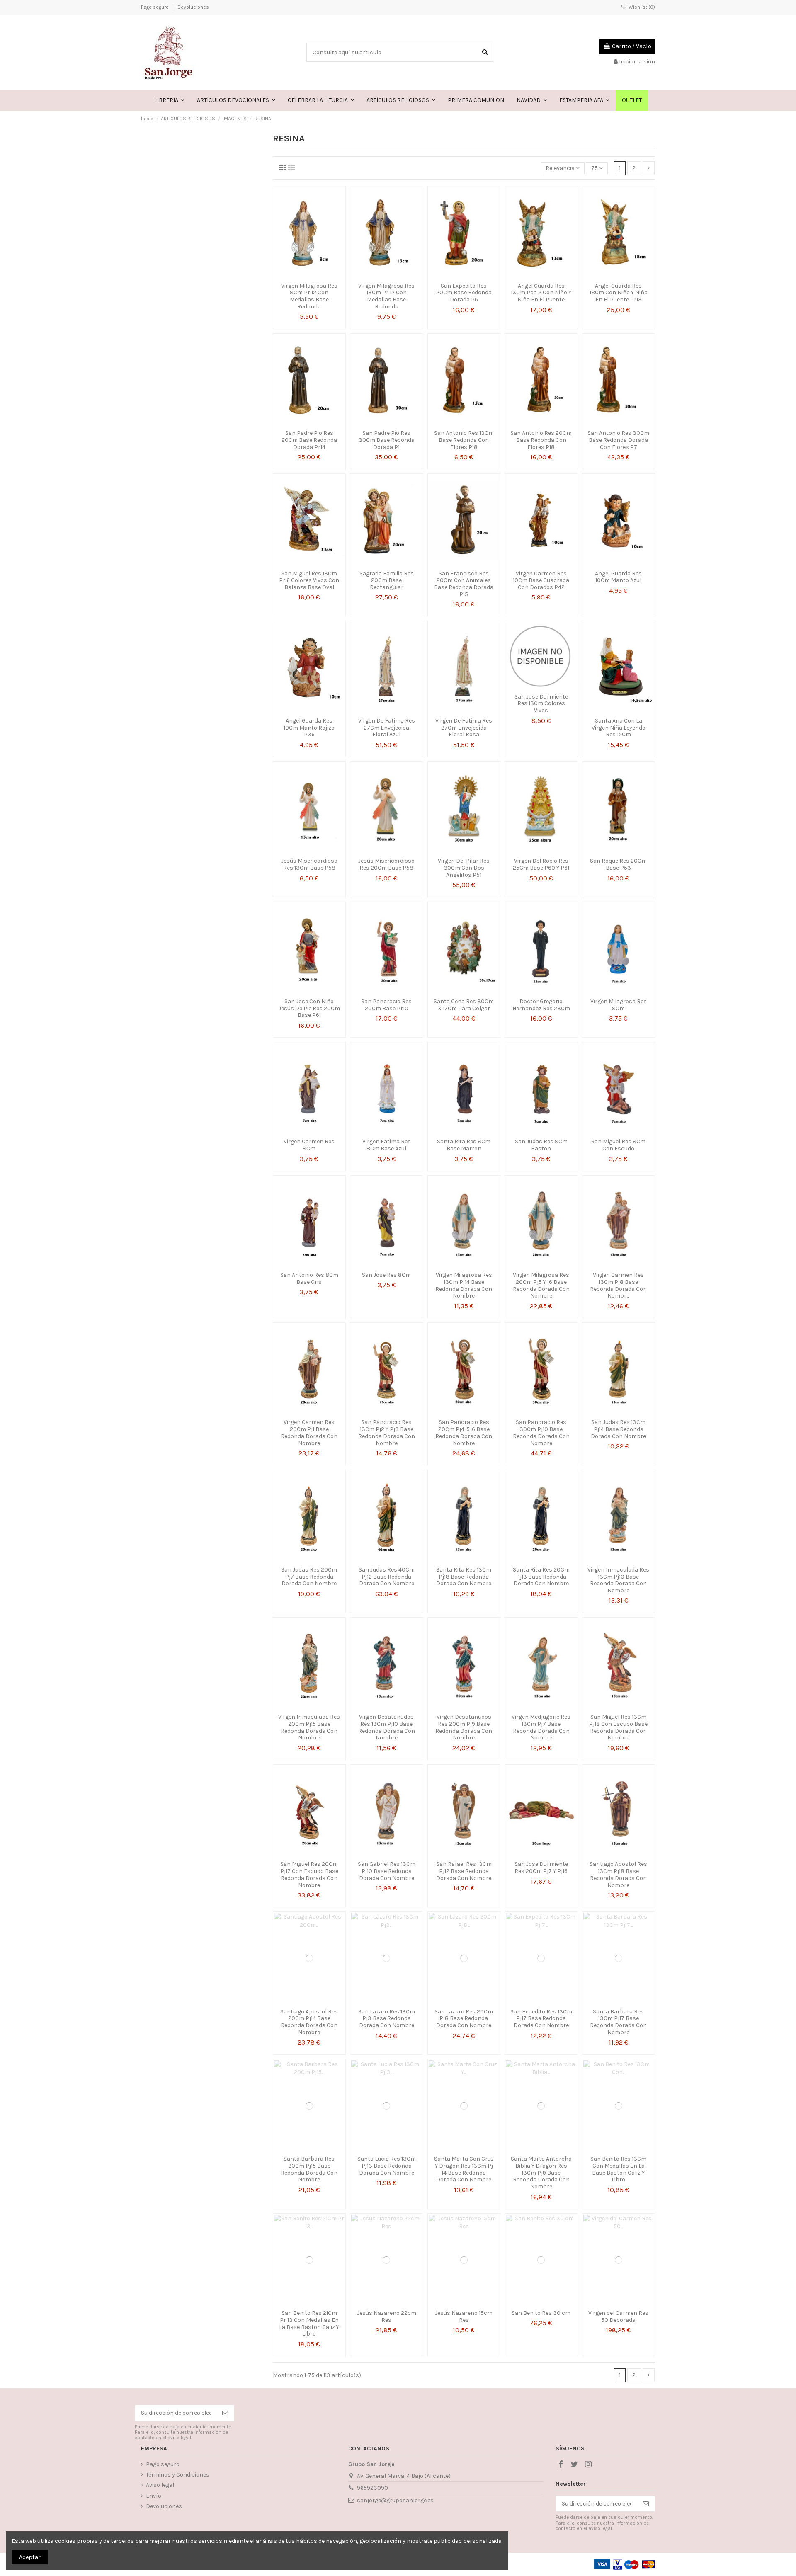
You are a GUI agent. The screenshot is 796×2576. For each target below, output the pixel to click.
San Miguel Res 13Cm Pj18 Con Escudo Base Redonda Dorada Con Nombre (618, 1727)
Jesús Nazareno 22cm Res (387, 2316)
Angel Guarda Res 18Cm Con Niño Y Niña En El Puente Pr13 (619, 293)
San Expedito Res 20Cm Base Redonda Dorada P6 (464, 293)
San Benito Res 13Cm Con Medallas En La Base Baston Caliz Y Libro (618, 2169)
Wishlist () (641, 7)
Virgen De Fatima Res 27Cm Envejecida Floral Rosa (464, 728)
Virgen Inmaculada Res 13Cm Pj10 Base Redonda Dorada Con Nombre (618, 1580)
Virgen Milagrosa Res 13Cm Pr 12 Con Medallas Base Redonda (386, 296)
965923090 (373, 2488)
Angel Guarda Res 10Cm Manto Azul (618, 577)
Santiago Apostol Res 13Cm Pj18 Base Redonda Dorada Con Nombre (618, 1874)
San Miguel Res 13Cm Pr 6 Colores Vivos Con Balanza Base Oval (309, 581)
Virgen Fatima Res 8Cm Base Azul (387, 1145)
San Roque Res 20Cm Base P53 (618, 864)
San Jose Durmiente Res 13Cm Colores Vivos (541, 704)
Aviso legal (160, 2485)
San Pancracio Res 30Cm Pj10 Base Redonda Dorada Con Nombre (541, 1432)
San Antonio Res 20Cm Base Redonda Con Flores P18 (541, 440)
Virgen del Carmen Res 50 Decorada (618, 2316)
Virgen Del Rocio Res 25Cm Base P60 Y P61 (541, 864)
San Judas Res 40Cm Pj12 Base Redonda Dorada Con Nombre (387, 1577)
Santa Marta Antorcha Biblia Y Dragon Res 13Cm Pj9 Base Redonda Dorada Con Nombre (541, 2173)
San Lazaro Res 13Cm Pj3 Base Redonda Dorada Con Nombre (387, 2019)
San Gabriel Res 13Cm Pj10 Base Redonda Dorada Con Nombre (387, 1871)
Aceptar (30, 2557)
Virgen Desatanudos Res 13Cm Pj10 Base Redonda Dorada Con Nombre (387, 1727)
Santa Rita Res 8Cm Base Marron (464, 1145)
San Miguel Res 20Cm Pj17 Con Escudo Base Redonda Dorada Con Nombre (309, 1874)
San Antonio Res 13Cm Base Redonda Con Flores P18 (464, 440)
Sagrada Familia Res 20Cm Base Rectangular (387, 581)
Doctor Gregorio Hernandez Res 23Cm (541, 1005)
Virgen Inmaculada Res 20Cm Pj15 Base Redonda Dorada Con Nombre (309, 1727)
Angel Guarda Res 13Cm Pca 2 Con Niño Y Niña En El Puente (541, 293)
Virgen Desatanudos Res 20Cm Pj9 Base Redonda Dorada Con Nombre (464, 1727)
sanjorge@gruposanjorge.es (395, 2500)
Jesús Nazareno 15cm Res (464, 2316)
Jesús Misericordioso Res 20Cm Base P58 (386, 864)
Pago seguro (155, 7)
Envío (154, 2496)
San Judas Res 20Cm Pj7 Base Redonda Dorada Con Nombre (309, 1577)
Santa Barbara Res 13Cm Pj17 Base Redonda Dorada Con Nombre (618, 2022)
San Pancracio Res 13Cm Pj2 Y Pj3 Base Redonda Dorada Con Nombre (387, 1432)
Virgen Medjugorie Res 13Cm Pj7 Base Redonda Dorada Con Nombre (541, 1727)
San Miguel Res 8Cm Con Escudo (618, 1145)
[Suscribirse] (225, 2413)
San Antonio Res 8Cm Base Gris (309, 1278)
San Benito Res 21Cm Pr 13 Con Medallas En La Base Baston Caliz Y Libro (309, 2323)
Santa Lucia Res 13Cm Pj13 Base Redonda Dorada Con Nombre (387, 2166)
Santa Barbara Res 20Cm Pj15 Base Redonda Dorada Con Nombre (309, 2169)
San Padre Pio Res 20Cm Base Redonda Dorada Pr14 (309, 440)
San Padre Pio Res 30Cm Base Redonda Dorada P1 (387, 440)
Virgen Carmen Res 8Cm (309, 1145)
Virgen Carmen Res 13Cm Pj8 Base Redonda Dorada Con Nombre (618, 1285)
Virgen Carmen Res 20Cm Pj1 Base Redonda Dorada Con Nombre (309, 1432)
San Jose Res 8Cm (386, 1275)
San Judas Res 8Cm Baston (541, 1145)
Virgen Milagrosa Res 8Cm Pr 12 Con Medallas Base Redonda (309, 296)
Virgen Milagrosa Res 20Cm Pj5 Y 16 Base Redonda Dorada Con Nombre (541, 1285)
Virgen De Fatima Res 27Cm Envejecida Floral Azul (387, 728)
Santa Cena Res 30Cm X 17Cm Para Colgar (464, 1005)
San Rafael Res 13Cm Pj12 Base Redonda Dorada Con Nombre (464, 1871)
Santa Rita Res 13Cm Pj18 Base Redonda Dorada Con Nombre (464, 1577)
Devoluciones (193, 7)
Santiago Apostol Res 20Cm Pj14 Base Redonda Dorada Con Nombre (309, 2022)
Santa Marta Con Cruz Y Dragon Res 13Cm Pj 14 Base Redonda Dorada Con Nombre (464, 2169)
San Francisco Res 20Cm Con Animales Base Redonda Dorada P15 (464, 584)
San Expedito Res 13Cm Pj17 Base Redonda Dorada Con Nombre (541, 2019)
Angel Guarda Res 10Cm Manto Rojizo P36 (309, 728)
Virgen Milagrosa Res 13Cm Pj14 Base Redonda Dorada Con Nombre (464, 1285)
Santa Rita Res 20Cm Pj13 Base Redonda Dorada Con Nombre (541, 1577)
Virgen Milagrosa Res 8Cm (619, 1005)
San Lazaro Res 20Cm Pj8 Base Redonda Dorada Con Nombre (464, 2019)
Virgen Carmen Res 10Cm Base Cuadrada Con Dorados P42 (541, 581)
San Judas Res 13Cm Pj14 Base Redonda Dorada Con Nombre (618, 1429)
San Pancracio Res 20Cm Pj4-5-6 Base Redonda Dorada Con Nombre (464, 1432)
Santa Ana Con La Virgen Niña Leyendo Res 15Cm (619, 728)
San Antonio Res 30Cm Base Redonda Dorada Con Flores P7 (618, 440)
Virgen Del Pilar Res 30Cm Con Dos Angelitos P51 (464, 868)
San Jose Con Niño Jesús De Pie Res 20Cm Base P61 (309, 1008)
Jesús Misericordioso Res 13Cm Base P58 (309, 864)
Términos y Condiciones (178, 2475)
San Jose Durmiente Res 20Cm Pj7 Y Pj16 (541, 1868)
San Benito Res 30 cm (541, 2313)
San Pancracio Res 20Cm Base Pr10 (386, 1005)
